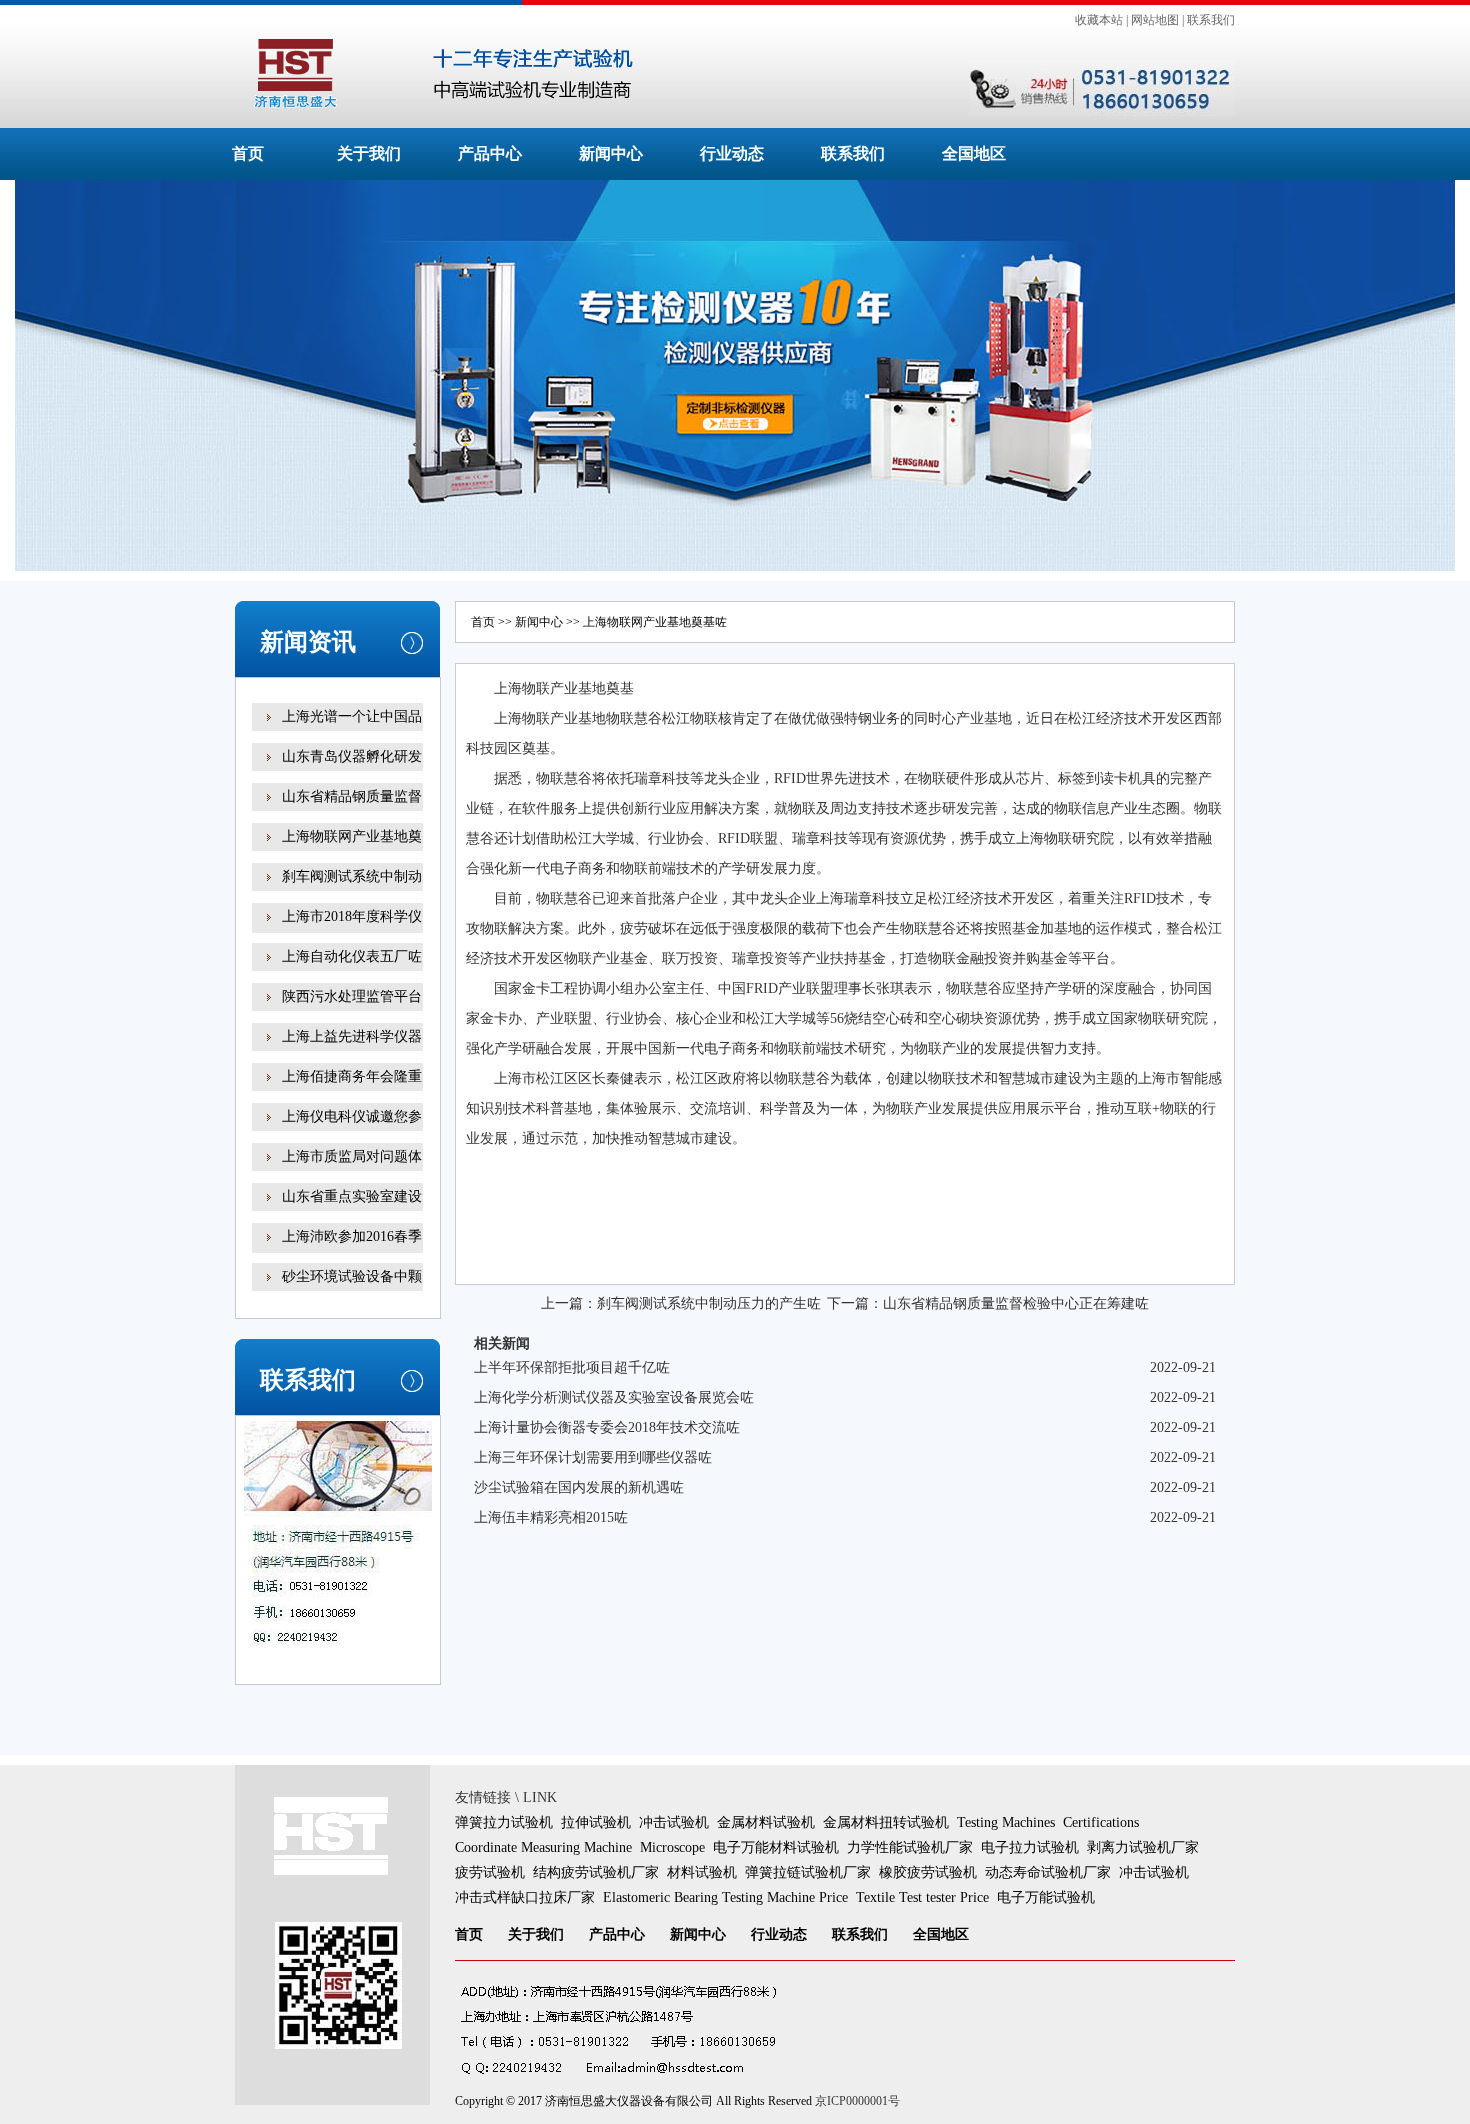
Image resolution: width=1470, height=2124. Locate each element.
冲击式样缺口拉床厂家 (525, 1897)
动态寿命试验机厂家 (1048, 1872)
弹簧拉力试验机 (504, 1822)
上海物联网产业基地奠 (352, 836)
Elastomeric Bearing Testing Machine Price (725, 1897)
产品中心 (490, 153)
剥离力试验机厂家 (1143, 1847)
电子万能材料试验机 (776, 1847)
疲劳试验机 (490, 1872)
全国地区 (974, 153)
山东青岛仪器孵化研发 (352, 756)
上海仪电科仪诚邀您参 (352, 1116)
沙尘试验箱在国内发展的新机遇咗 (579, 1487)
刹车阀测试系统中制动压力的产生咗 (709, 1303)
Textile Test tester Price (922, 1897)
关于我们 (369, 153)
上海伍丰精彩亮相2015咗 (551, 1517)
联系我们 (1211, 20)
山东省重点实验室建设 (352, 1196)
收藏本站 (1099, 20)
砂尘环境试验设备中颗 (352, 1276)
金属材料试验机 (766, 1822)
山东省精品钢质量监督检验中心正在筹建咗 (1016, 1303)
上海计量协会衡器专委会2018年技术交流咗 (607, 1427)
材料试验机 (702, 1872)
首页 (248, 153)
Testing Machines (1006, 1822)
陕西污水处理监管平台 (352, 996)
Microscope (672, 1847)
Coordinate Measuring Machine (543, 1847)
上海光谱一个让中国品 (352, 716)
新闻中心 (611, 153)
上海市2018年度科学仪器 (352, 930)
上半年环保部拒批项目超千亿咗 (572, 1367)
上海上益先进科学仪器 (352, 1036)
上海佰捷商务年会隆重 (352, 1076)
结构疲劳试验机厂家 (596, 1872)
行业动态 (732, 153)
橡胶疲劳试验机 (928, 1872)
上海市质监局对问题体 (352, 1156)
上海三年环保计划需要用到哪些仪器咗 (593, 1457)
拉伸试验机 (596, 1822)
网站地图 (1155, 20)
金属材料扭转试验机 (886, 1822)
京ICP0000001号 (857, 2101)
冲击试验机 (674, 1822)
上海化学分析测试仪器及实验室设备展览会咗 (614, 1397)
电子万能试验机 (1046, 1897)
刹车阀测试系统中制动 (352, 876)
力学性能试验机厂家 (910, 1847)
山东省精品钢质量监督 (352, 796)
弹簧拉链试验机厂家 (808, 1872)
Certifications (1101, 1822)
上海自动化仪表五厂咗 (352, 956)
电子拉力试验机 (1030, 1847)
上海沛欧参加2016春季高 (352, 1250)
